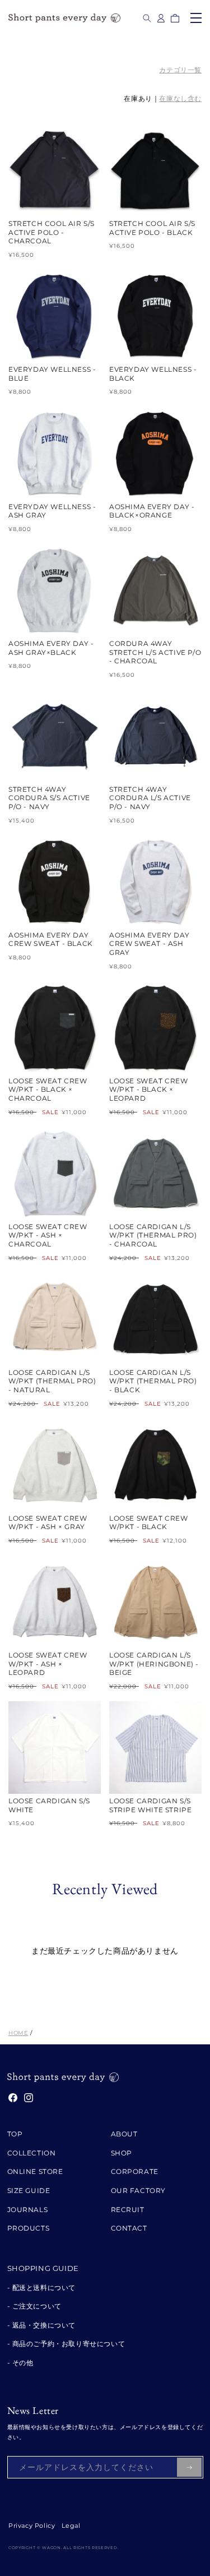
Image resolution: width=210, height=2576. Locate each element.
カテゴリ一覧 (180, 70)
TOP (15, 2134)
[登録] (189, 2467)
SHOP (122, 2153)
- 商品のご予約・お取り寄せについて (66, 2344)
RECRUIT (128, 2210)
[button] (147, 18)
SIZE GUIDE (29, 2190)
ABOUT (124, 2134)
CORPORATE (135, 2171)
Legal (71, 2526)
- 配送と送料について (42, 2288)
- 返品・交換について (42, 2325)
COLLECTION (32, 2153)
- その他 (20, 2363)
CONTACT (129, 2228)
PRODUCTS (29, 2228)
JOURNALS (28, 2210)
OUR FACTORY (139, 2190)
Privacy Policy (32, 2526)
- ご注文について (34, 2306)
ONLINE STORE (35, 2171)
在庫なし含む (180, 98)
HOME (18, 2033)
